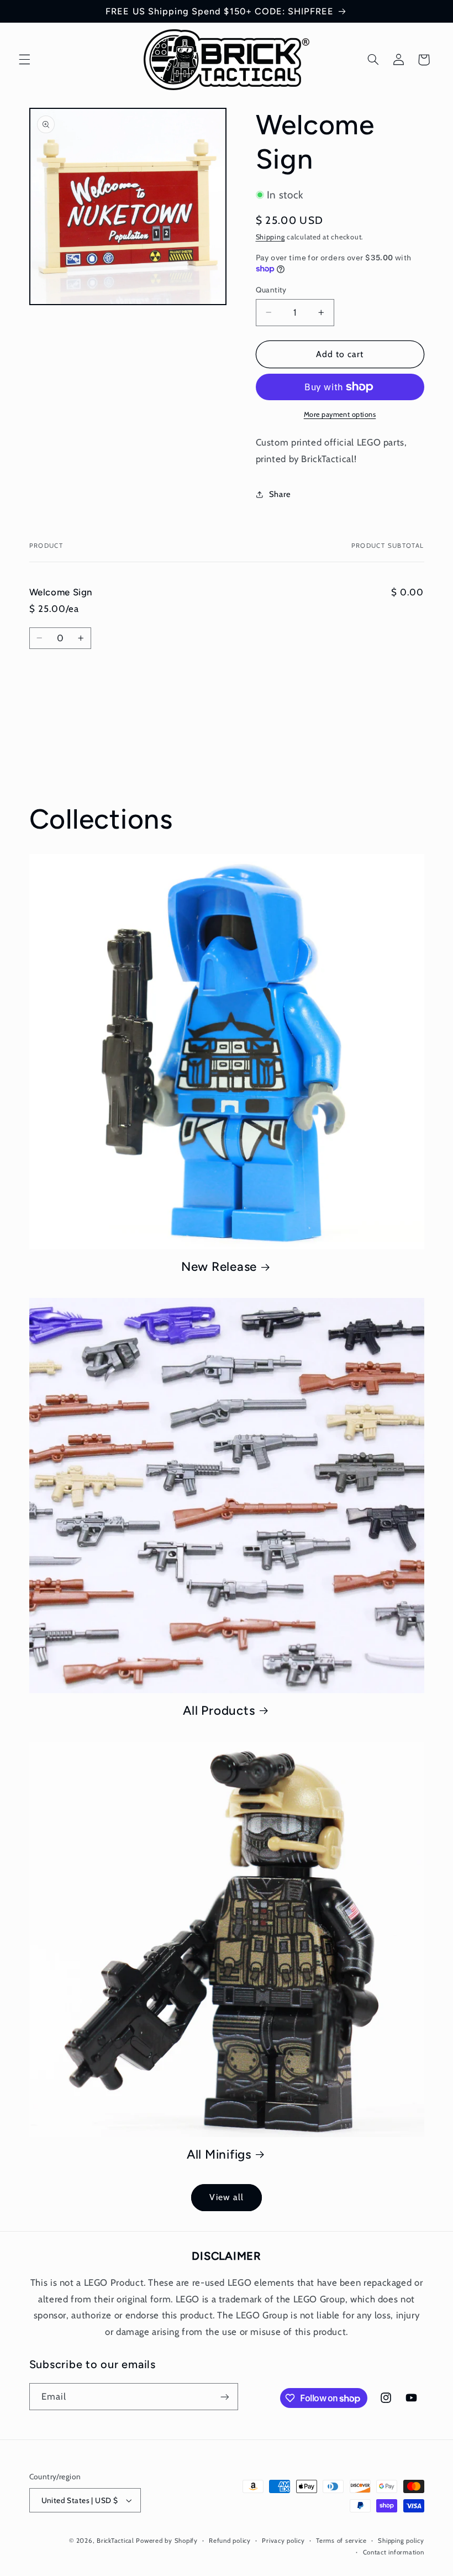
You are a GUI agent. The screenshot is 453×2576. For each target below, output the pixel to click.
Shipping (270, 237)
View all (226, 2197)
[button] (24, 60)
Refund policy (230, 2541)
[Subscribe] (224, 2397)
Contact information (394, 2552)
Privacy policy (283, 2541)
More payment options (340, 414)
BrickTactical (115, 2541)
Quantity (271, 290)
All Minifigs (219, 2154)
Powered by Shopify (167, 2541)
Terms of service (341, 2541)
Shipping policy (401, 2541)
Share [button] (280, 494)
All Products (219, 1711)
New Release (219, 1267)
